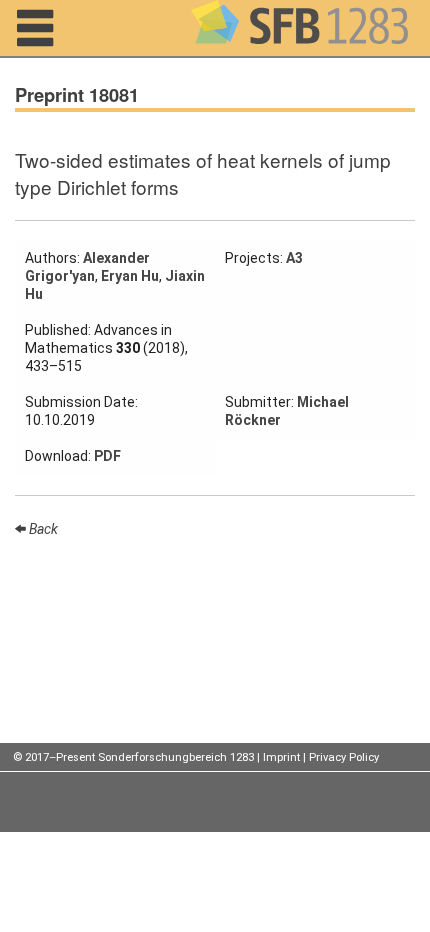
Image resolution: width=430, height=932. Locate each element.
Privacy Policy (344, 757)
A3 (294, 258)
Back (42, 529)
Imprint (281, 757)
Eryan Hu (130, 276)
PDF (107, 456)
